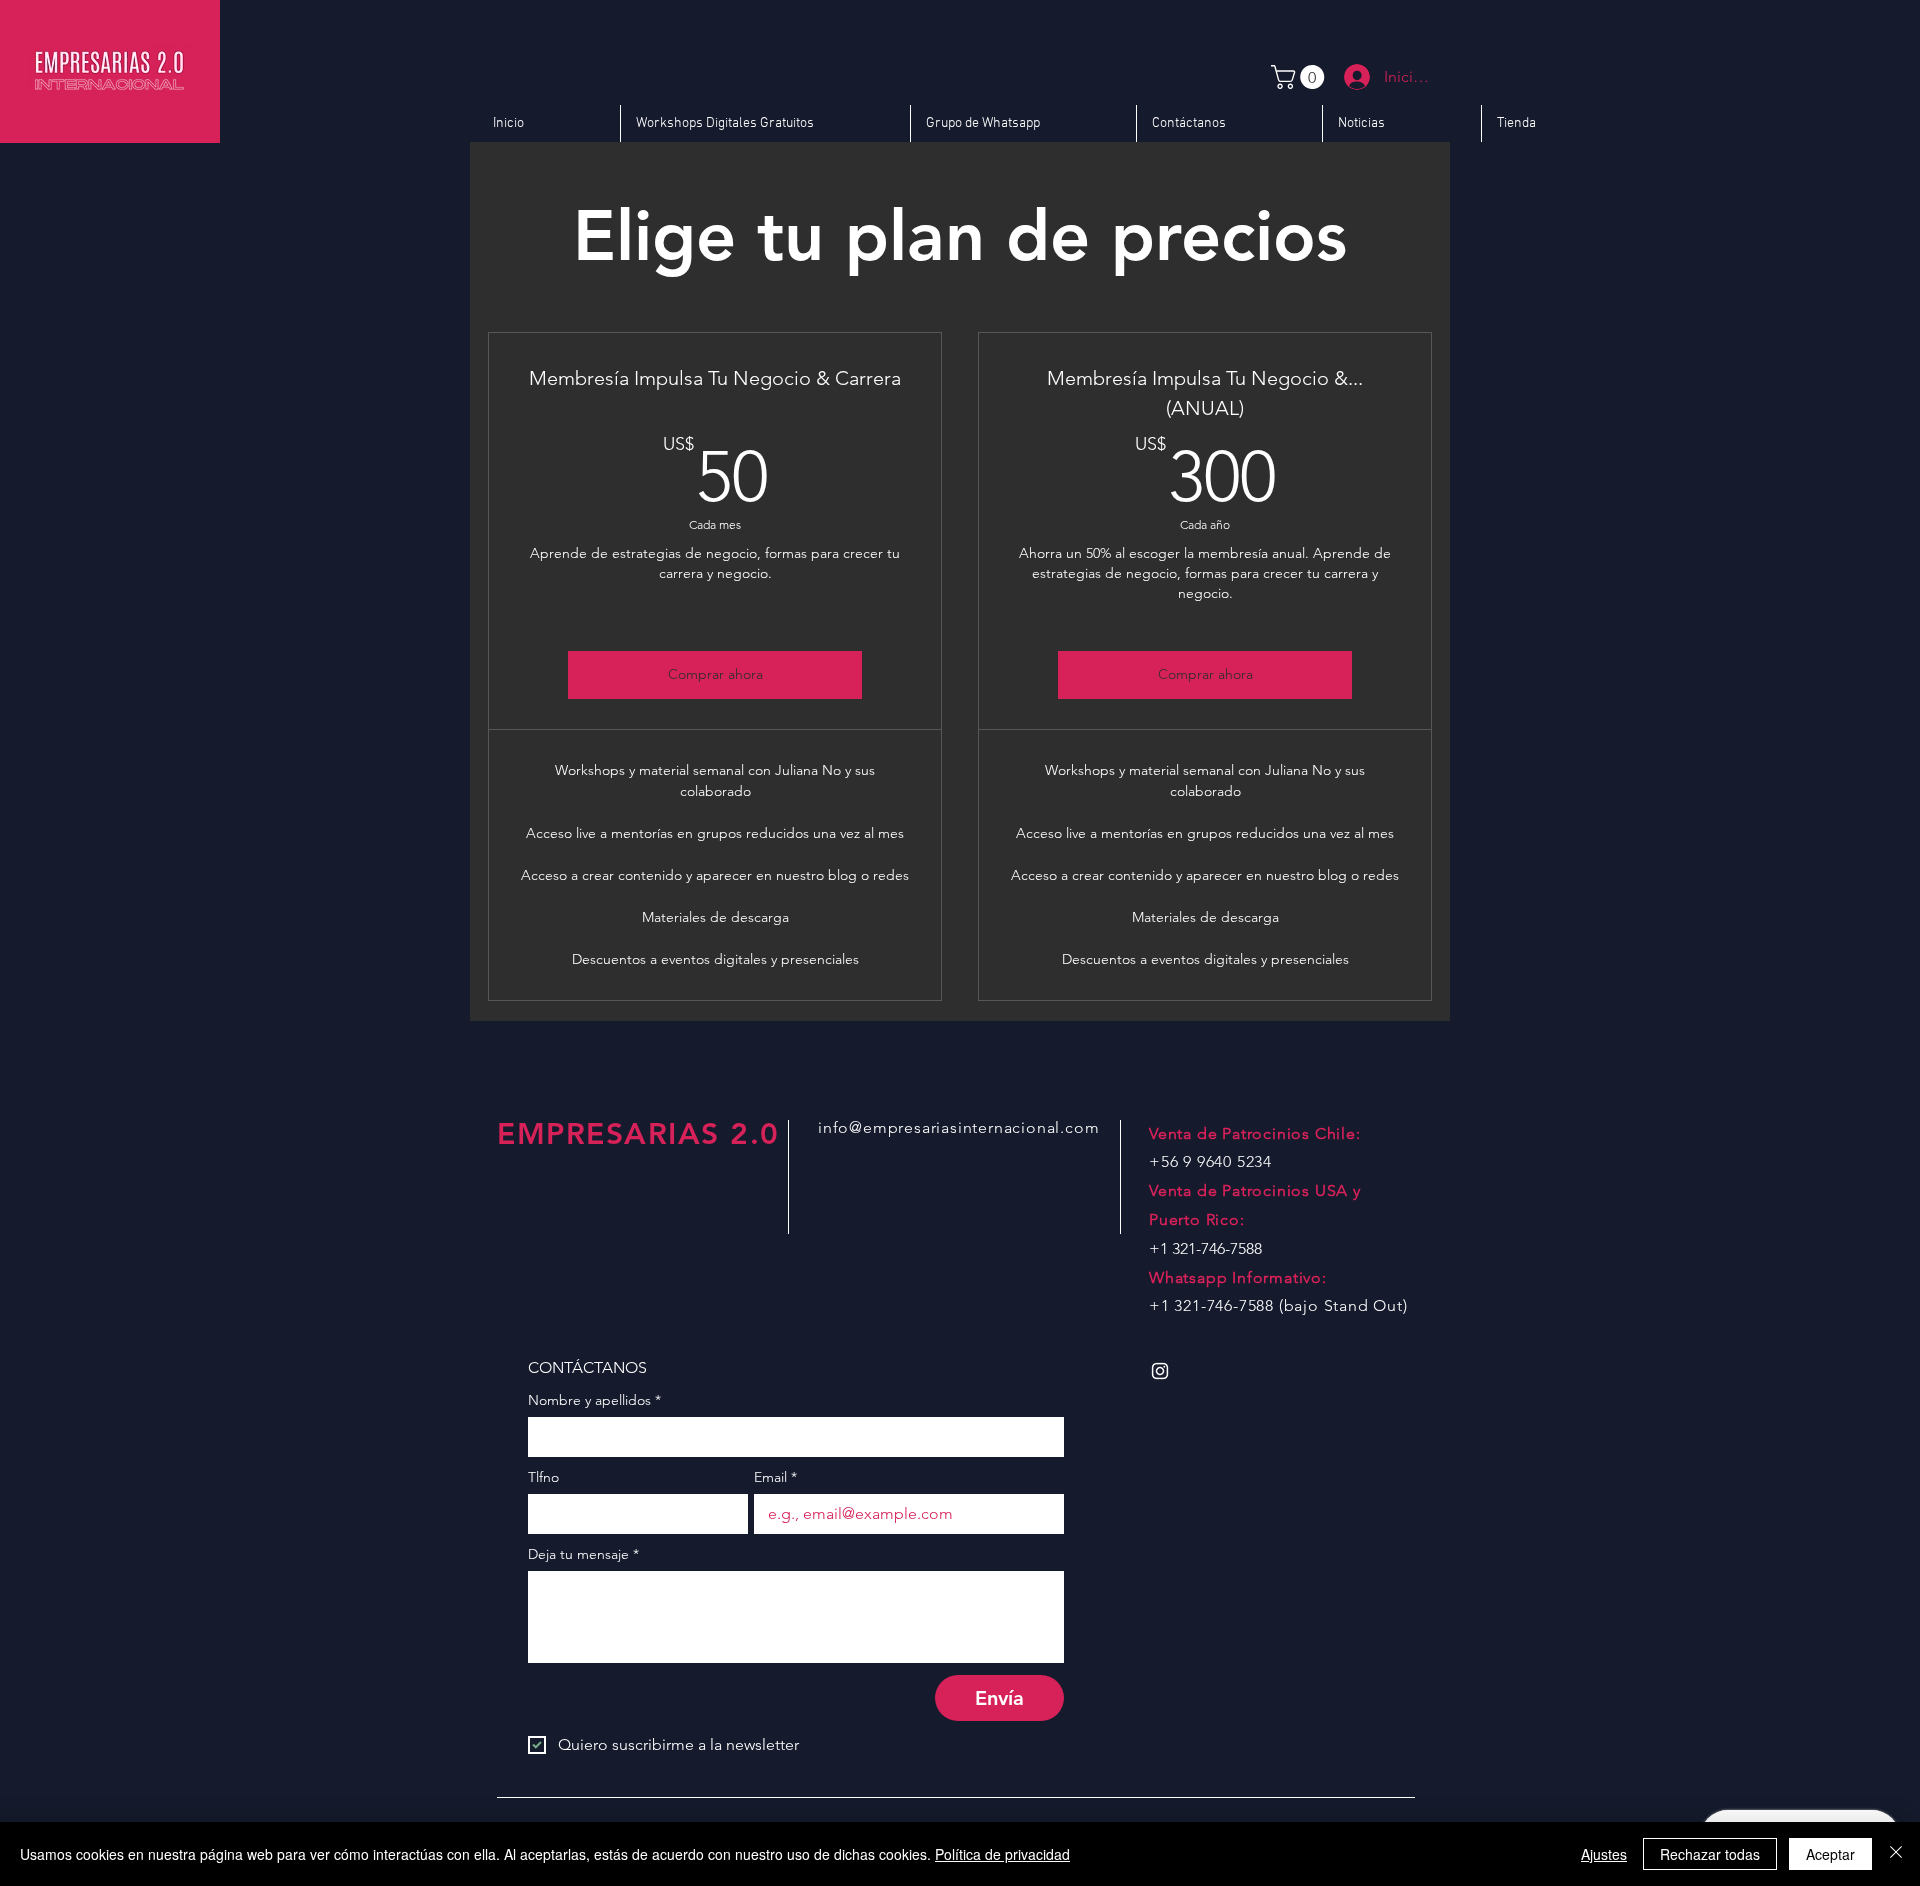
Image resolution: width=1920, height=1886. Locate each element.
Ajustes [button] (1604, 1854)
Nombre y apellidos (594, 1400)
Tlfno (543, 1477)
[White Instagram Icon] (1160, 1371)
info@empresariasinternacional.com (958, 1127)
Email (775, 1477)
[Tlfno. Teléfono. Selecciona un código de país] (562, 1514)
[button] (1300, 77)
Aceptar (1830, 1854)
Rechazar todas (1710, 1854)
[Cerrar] (1896, 1854)
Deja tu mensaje (583, 1554)
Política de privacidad (1002, 1854)
